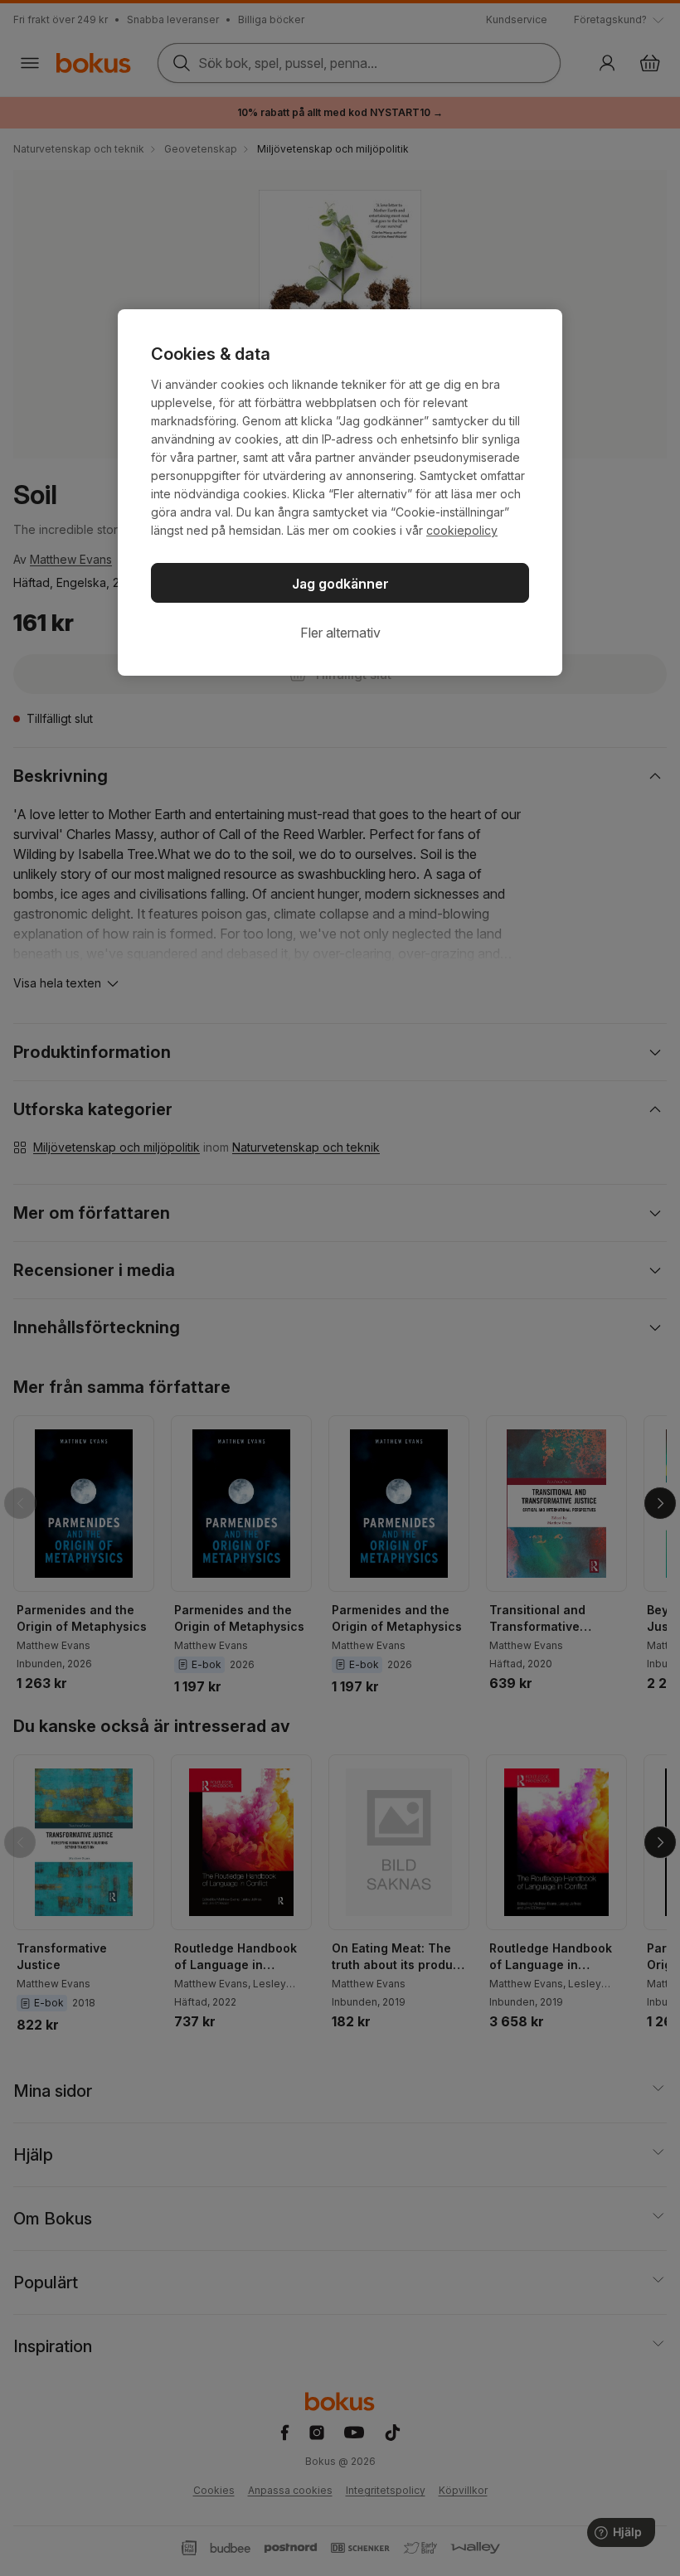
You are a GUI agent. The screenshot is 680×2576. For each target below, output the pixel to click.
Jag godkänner (340, 584)
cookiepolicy (462, 530)
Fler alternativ (340, 633)
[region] (340, 492)
